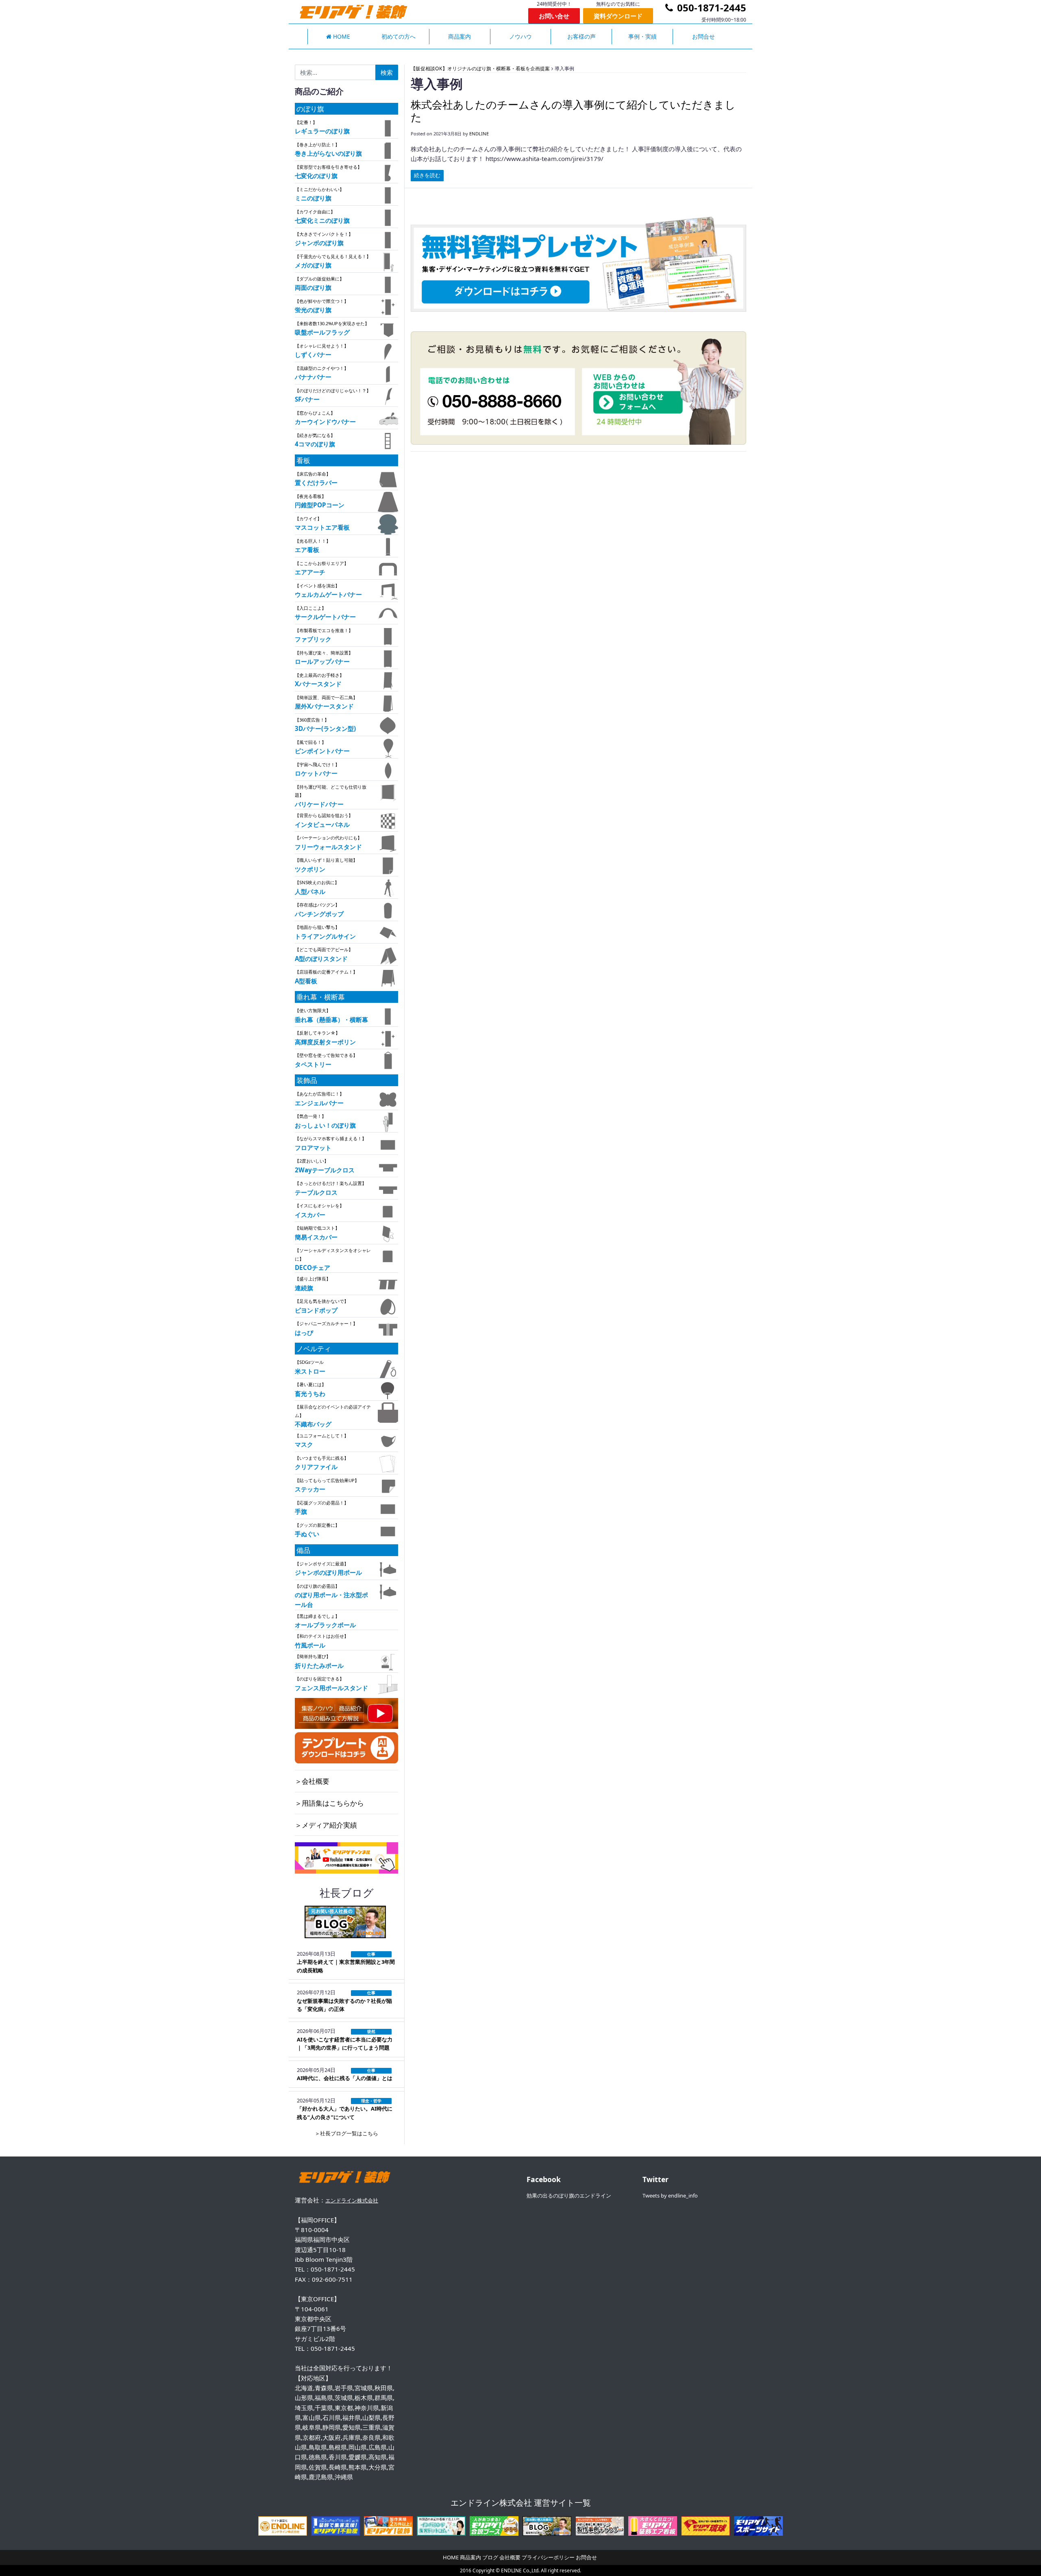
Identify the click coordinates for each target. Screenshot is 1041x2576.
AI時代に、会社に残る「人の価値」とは (345, 2078)
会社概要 (510, 2557)
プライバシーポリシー (548, 2557)
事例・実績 (642, 36)
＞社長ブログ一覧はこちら (346, 2133)
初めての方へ (399, 36)
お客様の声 (581, 36)
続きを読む (427, 175)
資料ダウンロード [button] (618, 16)
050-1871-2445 (710, 8)
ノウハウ (520, 36)
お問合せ (703, 36)
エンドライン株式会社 (352, 2200)
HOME (341, 36)
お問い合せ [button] (554, 16)
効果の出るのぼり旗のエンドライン (569, 2196)
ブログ (490, 2557)
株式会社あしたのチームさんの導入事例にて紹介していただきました (573, 111)
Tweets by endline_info (670, 2196)
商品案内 (460, 36)
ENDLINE (479, 134)
